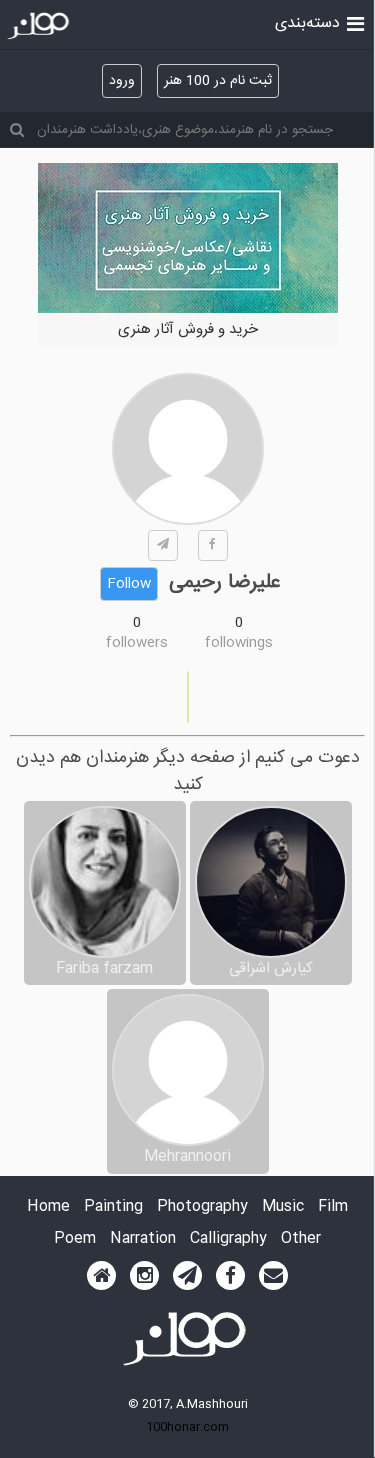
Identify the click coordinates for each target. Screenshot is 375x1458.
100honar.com (187, 1427)
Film (333, 1207)
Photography (202, 1207)
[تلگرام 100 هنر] (187, 1276)
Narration (143, 1239)
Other (301, 1239)
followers (137, 643)
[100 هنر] (40, 26)
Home (48, 1207)
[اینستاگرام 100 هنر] (144, 1276)
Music (283, 1207)
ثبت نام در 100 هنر (218, 81)
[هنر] (355, 22)
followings (239, 643)
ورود (122, 81)
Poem (75, 1239)
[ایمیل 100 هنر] (273, 1276)
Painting (113, 1207)
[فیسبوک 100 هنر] (230, 1276)
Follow (129, 584)
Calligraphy (228, 1239)
